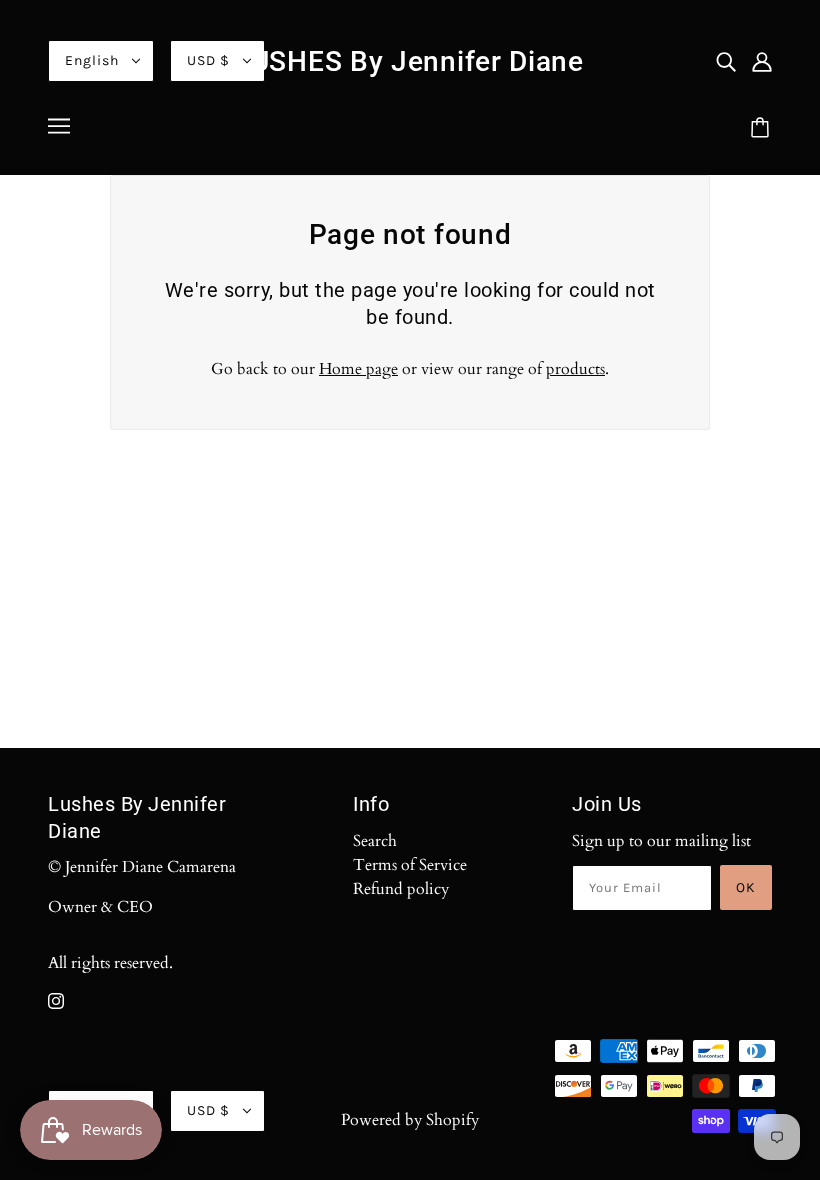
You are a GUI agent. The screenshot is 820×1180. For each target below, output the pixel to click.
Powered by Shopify (410, 1120)
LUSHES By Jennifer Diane (410, 61)
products (575, 369)
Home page (358, 369)
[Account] (762, 61)
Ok (746, 887)
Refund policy (401, 889)
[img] (726, 61)
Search (375, 841)
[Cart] (763, 129)
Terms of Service (410, 865)
